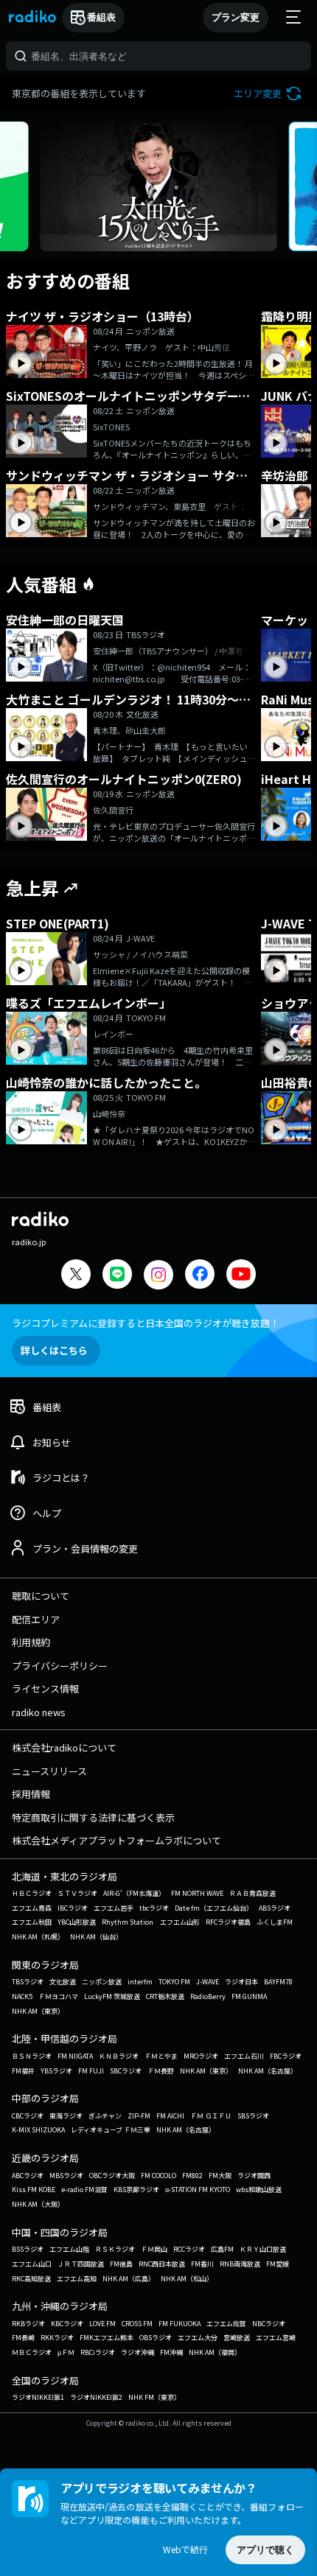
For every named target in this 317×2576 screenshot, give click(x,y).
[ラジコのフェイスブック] (200, 1276)
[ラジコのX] (76, 1276)
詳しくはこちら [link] (54, 1350)
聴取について (41, 1596)
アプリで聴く (265, 2550)
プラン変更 (236, 17)
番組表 (101, 17)
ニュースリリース (49, 1771)
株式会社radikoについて (64, 1747)
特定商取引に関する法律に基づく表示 (93, 1817)
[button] (269, 93)
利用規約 (31, 1642)
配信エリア (36, 1619)
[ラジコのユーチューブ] (241, 1276)
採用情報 (31, 1794)
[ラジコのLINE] (117, 1276)
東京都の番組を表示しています (79, 93)
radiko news (39, 1712)
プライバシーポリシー (60, 1666)
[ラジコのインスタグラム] (158, 1275)
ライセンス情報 (45, 1688)
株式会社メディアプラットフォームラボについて (116, 1840)
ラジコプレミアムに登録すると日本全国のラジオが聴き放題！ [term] (146, 1323)
